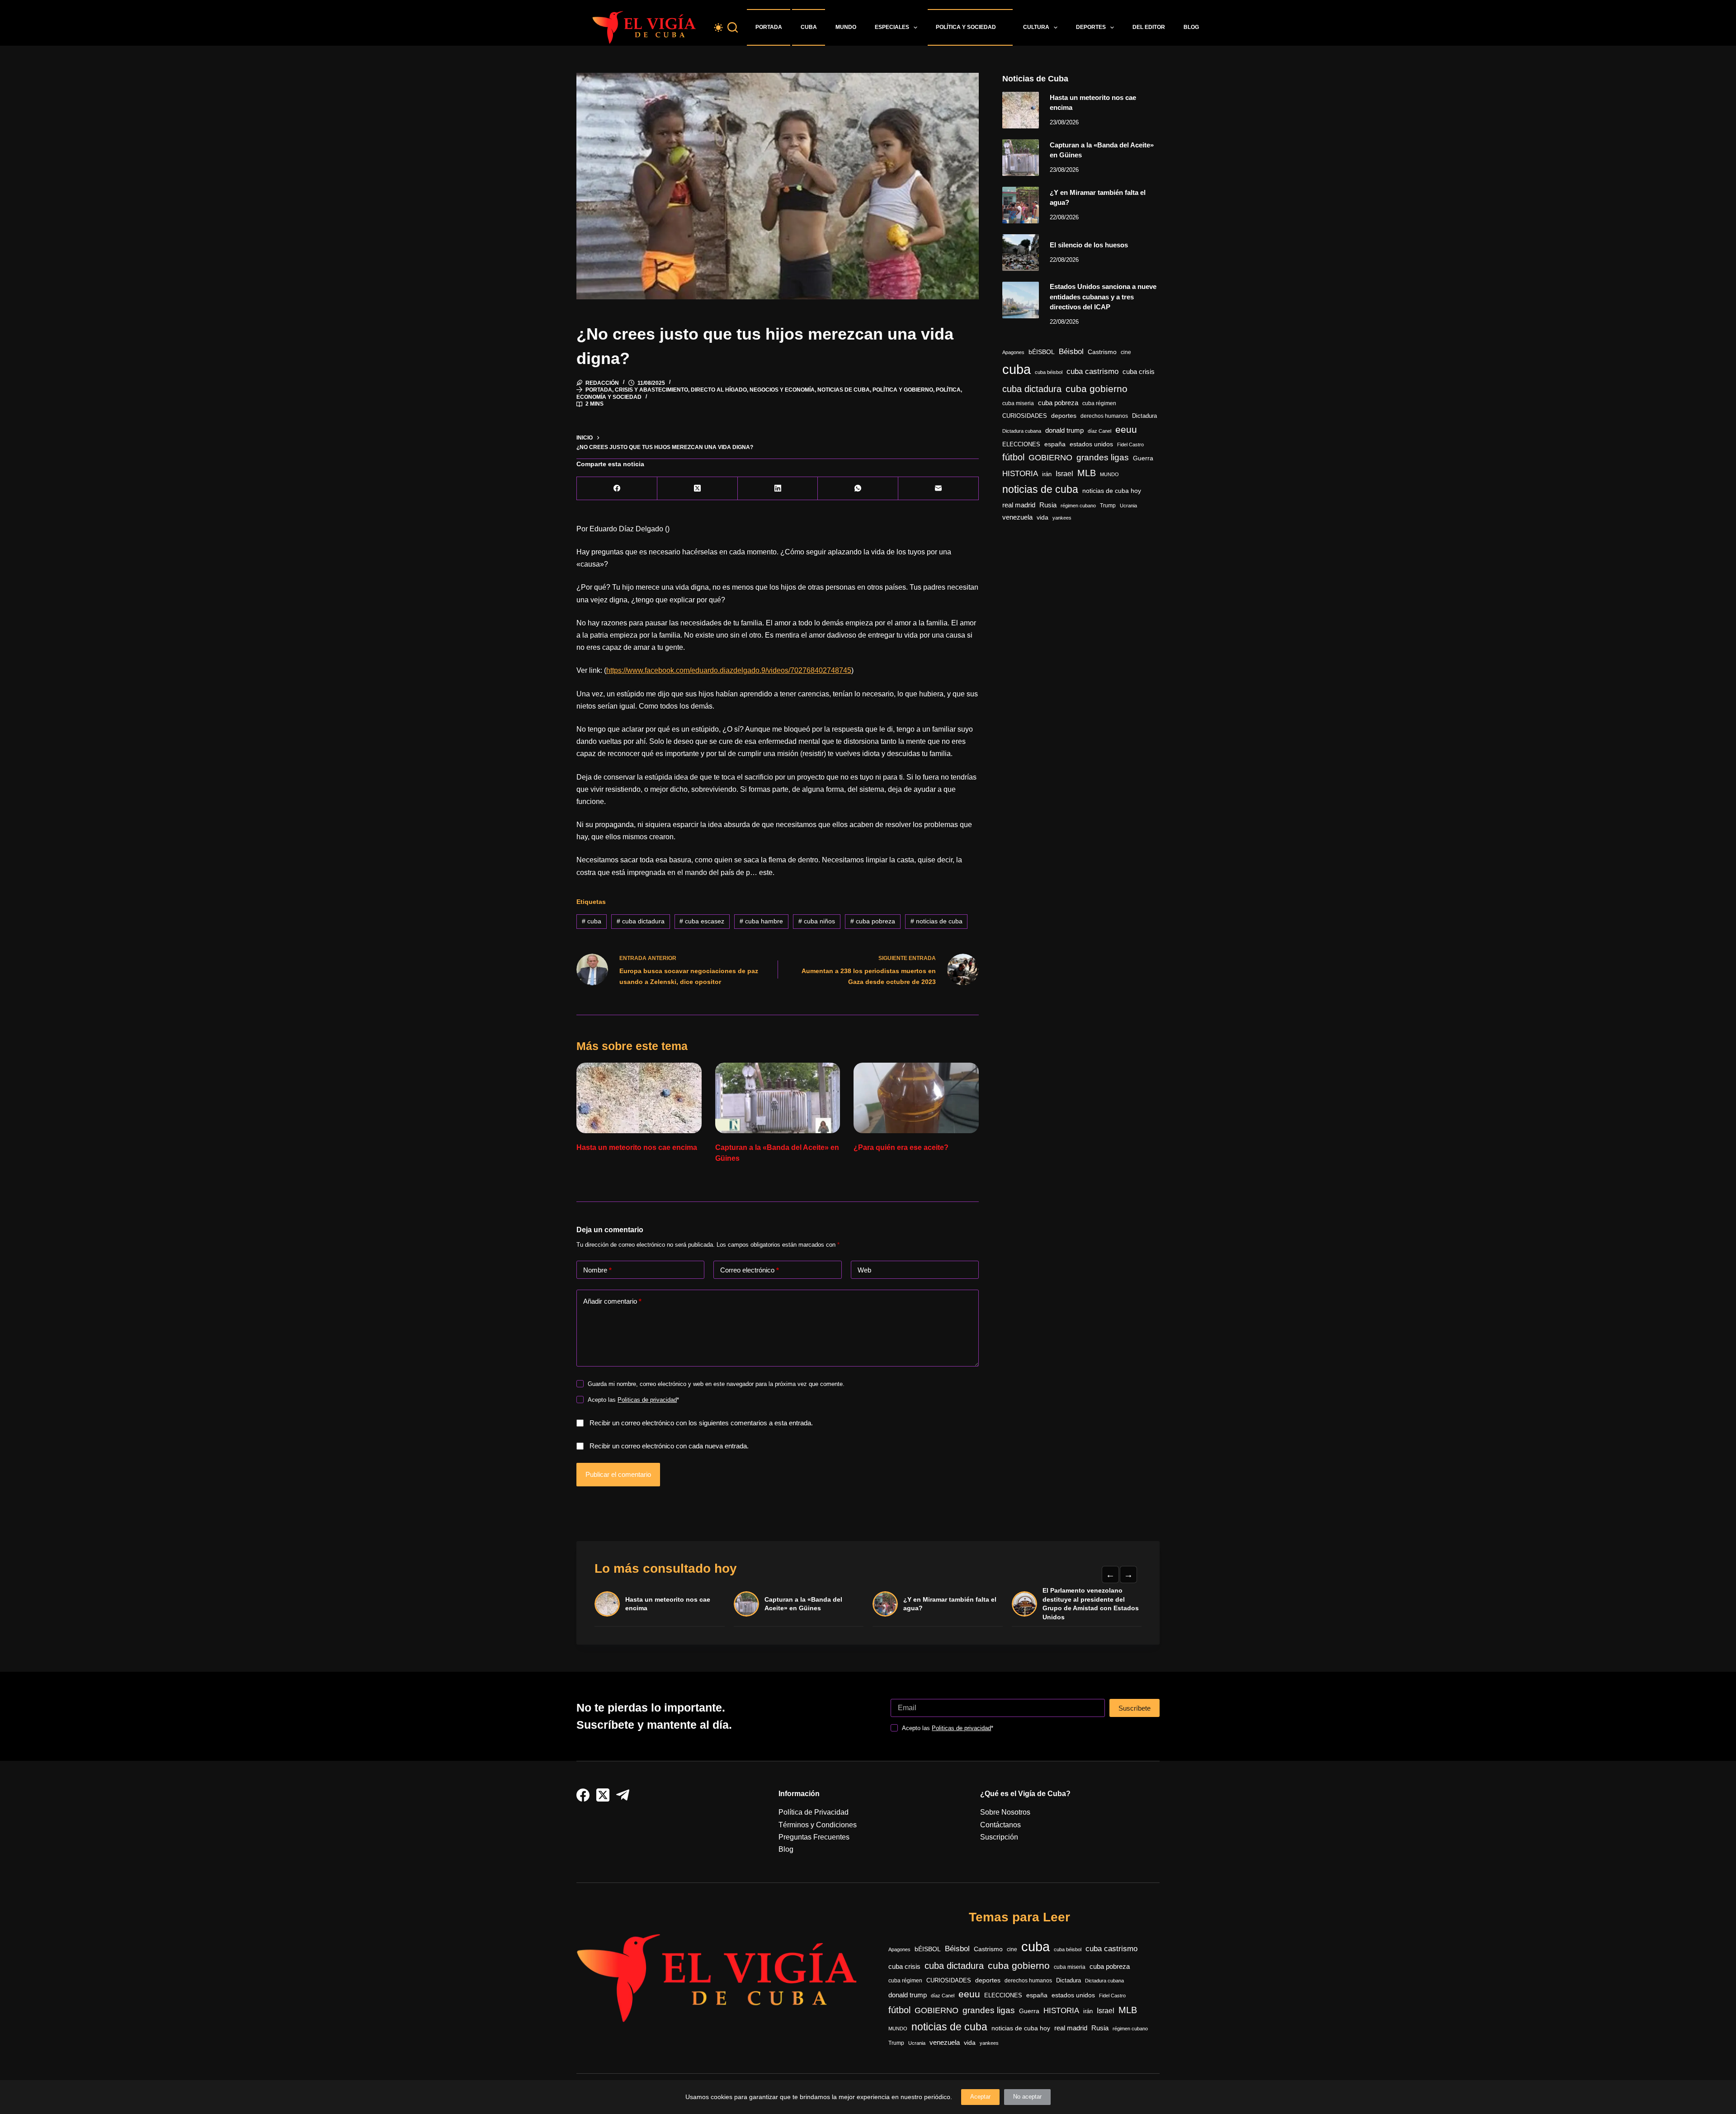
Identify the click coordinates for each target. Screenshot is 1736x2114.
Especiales (892, 27)
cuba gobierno (1097, 389)
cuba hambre (761, 921)
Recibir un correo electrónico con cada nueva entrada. (669, 1446)
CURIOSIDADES (1025, 416)
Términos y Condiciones (818, 1825)
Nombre (597, 1270)
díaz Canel (1099, 431)
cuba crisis (1139, 371)
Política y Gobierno (903, 390)
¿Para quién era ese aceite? (901, 1147)
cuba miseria (1018, 403)
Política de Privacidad (814, 1812)
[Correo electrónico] (939, 489)
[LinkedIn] (778, 489)
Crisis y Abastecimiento (651, 390)
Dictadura (1144, 416)
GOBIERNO (1050, 458)
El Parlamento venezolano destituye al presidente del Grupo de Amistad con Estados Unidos (1091, 1604)
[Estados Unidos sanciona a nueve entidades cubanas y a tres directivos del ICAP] (1021, 300)
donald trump (1064, 430)
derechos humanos (1104, 416)
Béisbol (1071, 352)
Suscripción (999, 1837)
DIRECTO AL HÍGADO (719, 390)
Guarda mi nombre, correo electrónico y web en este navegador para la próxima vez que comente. (716, 1384)
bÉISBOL (1042, 352)
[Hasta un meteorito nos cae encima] (639, 1098)
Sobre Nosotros (1005, 1812)
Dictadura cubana (1022, 431)
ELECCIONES (1021, 444)
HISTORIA (1020, 474)
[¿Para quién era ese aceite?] (916, 1098)
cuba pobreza (873, 921)
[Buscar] (733, 27)
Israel (1064, 474)
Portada (769, 27)
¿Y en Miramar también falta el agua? (950, 1604)
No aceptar (1027, 2097)
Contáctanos (1000, 1825)
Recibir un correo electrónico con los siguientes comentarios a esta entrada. (701, 1423)
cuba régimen (1099, 403)
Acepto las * (633, 1400)
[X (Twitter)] (698, 489)
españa (1055, 444)
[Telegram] (623, 1795)
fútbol (1013, 457)
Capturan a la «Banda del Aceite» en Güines (803, 1604)
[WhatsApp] (858, 489)
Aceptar (980, 2097)
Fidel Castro (1130, 445)
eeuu (1126, 430)
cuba (592, 921)
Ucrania (1128, 506)
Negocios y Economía (782, 390)
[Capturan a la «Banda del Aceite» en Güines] (778, 1098)
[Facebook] (617, 489)
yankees (1062, 518)
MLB (1087, 473)
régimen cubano (1078, 506)
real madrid (1019, 505)
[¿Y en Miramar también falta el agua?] (1021, 205)
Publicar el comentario (618, 1474)
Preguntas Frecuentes (814, 1837)
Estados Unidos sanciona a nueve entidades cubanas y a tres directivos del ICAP (1103, 297)
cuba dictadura (641, 921)
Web (864, 1270)
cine (1126, 352)
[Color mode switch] (718, 28)
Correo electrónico (750, 1270)
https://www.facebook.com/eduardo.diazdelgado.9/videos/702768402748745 (729, 670)
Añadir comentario (612, 1301)
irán (1047, 474)
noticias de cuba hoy (1112, 491)
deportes (1064, 416)
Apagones (1013, 352)
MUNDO (1109, 474)
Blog (1191, 27)
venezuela (1017, 517)
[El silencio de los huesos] (1021, 253)
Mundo (846, 27)
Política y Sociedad (966, 27)
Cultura (1036, 27)
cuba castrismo (1092, 371)
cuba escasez (702, 921)
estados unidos (1091, 444)
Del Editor (1149, 27)
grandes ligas (1103, 457)
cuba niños (817, 921)
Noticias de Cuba (844, 390)
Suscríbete (1135, 1708)
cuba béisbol (1049, 372)
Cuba (809, 27)
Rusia (1048, 505)
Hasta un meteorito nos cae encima (637, 1147)
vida (1043, 517)
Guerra (1143, 458)
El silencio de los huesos (1089, 245)
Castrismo (1102, 352)
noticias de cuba (936, 921)
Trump (1108, 506)
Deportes (1091, 27)
